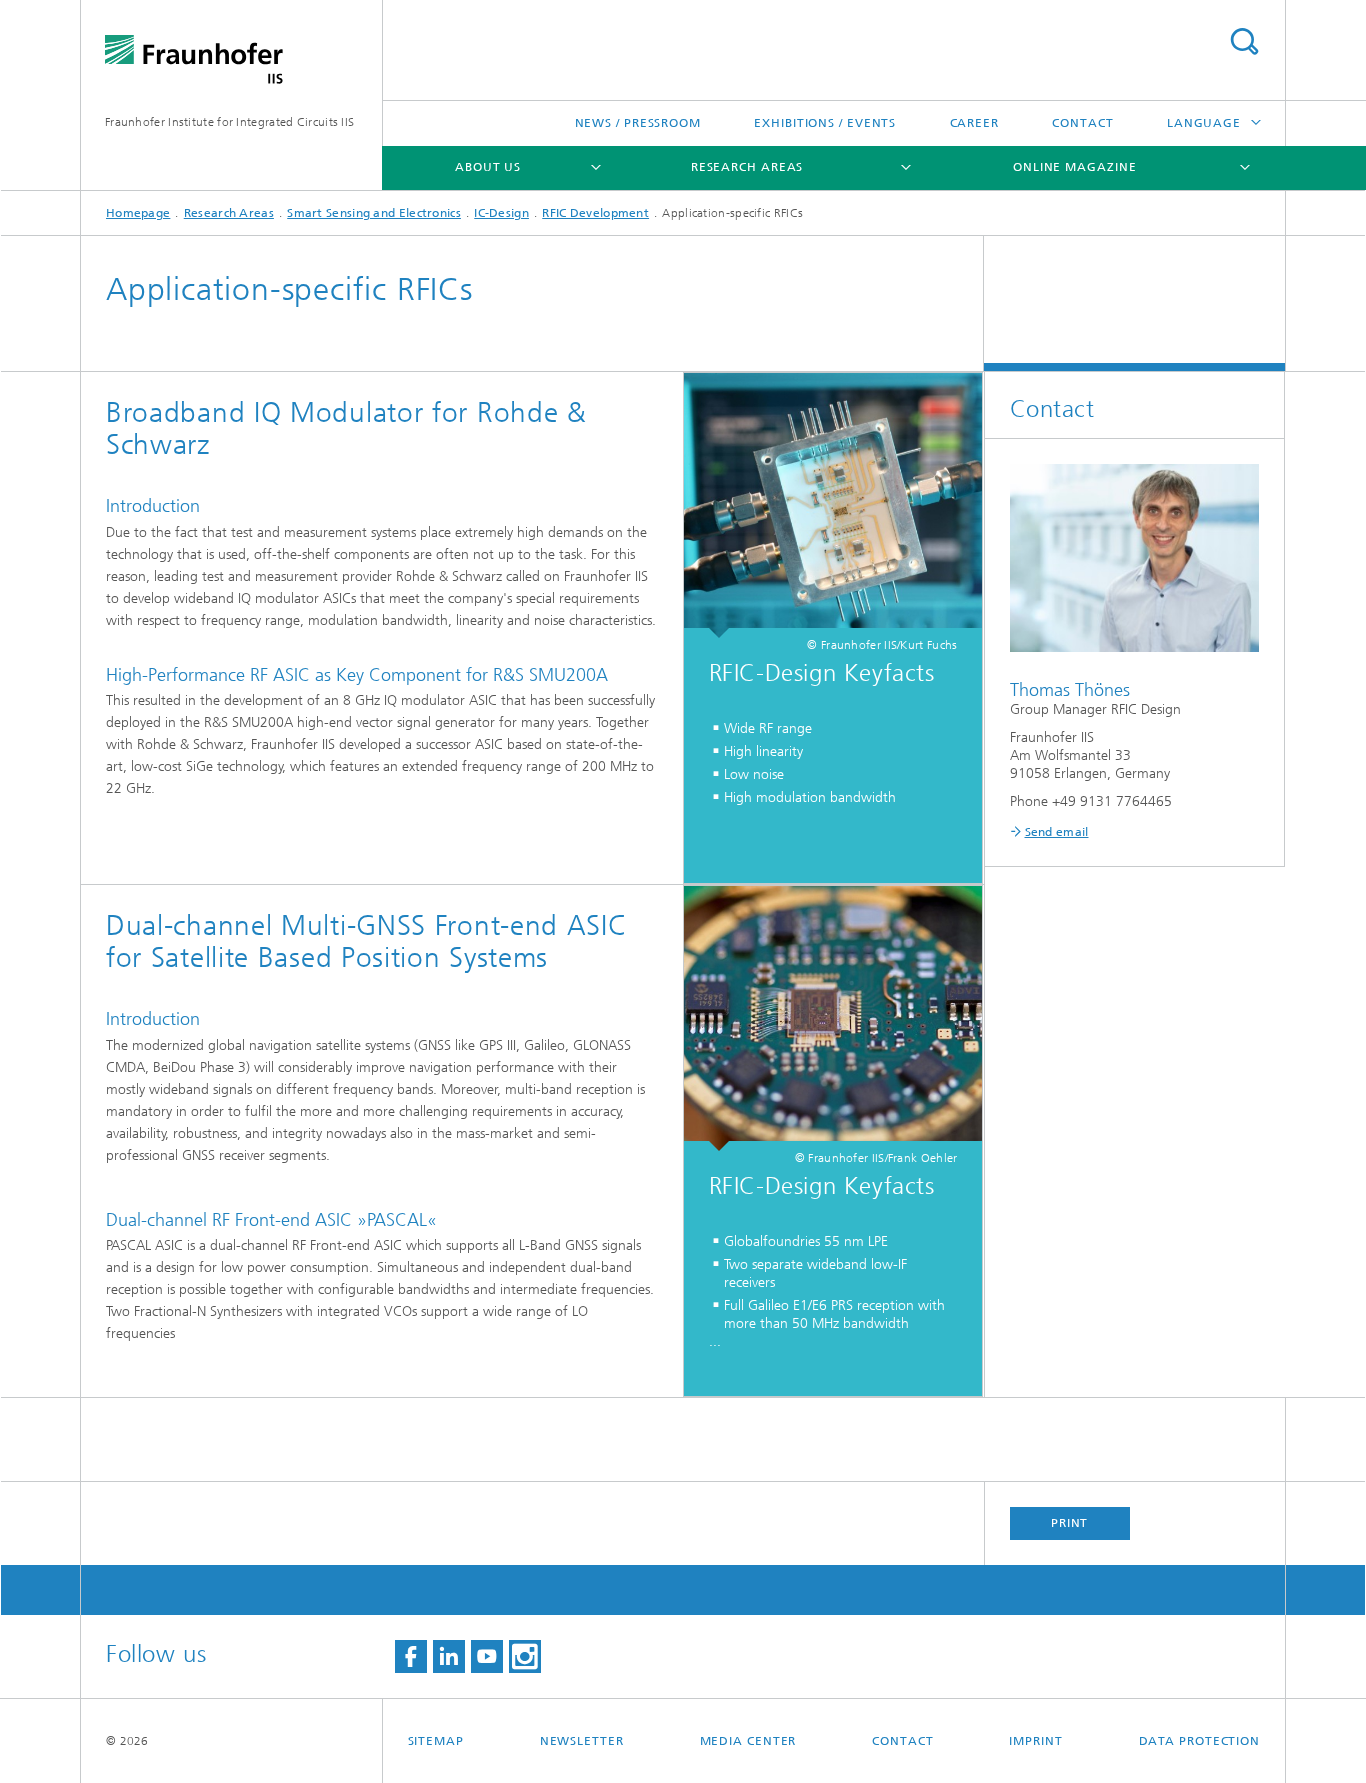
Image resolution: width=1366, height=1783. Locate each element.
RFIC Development (595, 213)
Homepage (138, 213)
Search (1244, 41)
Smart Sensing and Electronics (374, 213)
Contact (1082, 123)
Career (974, 123)
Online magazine (1075, 167)
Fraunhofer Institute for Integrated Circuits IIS (229, 122)
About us (488, 167)
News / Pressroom (638, 123)
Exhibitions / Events (825, 123)
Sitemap (436, 1741)
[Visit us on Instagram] (525, 1656)
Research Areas (747, 167)
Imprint (1035, 1741)
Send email (1057, 832)
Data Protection (1200, 1741)
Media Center (748, 1741)
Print (1070, 1523)
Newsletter (582, 1741)
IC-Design (501, 213)
